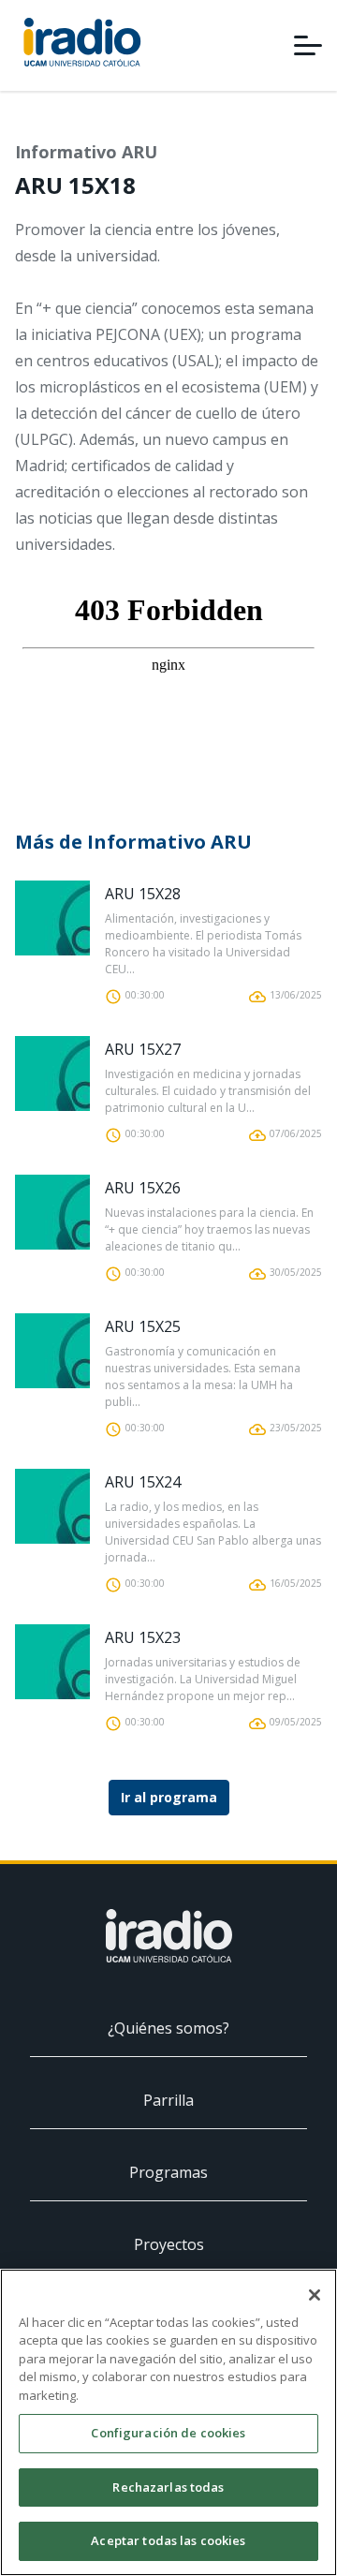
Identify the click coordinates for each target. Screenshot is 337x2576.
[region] (168, 2422)
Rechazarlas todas (168, 2487)
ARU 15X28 (143, 894)
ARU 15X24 (143, 1482)
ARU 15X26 (143, 1188)
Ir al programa (169, 1797)
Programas (168, 2172)
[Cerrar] (315, 2295)
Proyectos (169, 2244)
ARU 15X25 (143, 1326)
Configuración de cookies (168, 2433)
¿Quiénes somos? (168, 2028)
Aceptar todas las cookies (168, 2540)
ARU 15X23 (143, 1637)
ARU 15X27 (143, 1049)
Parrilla (168, 2100)
